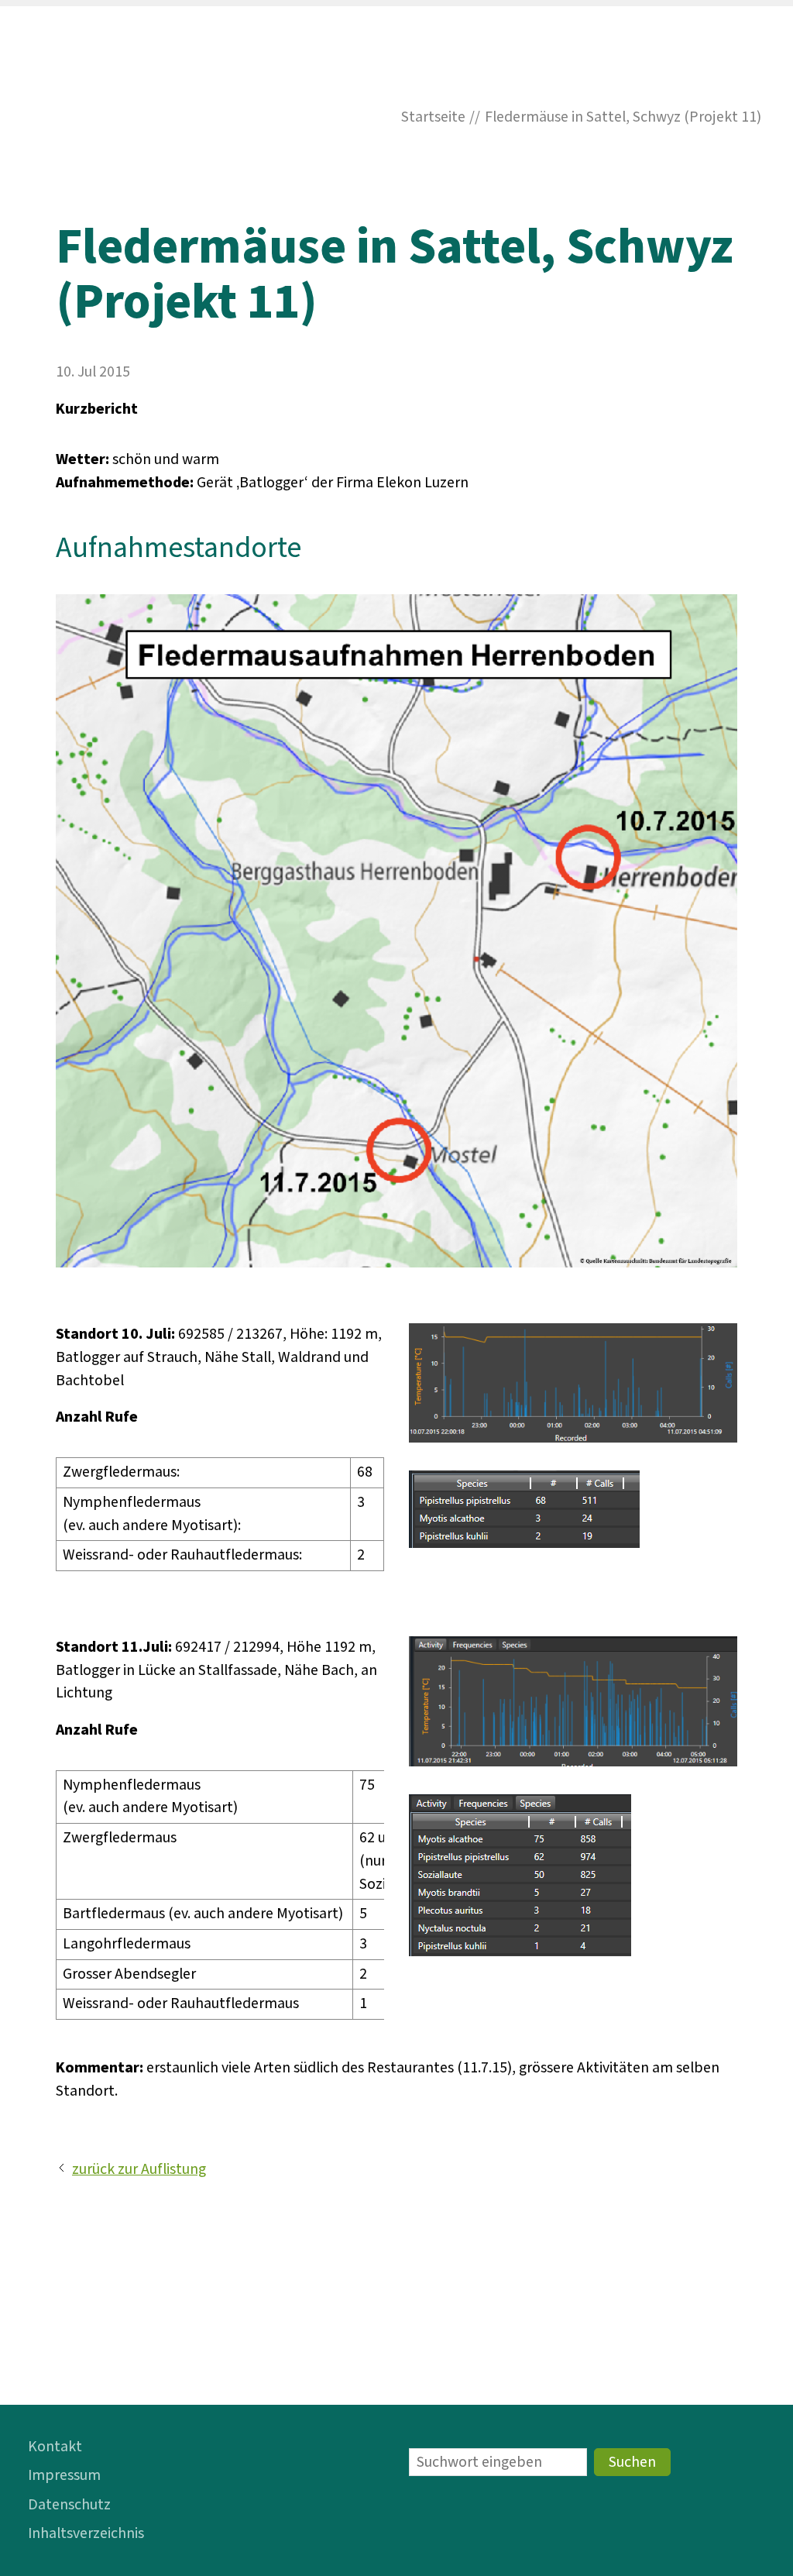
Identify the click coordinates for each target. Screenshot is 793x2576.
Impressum (64, 2475)
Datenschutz (69, 2505)
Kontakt (55, 2447)
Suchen (632, 2462)
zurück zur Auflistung (139, 2169)
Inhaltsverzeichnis (86, 2533)
